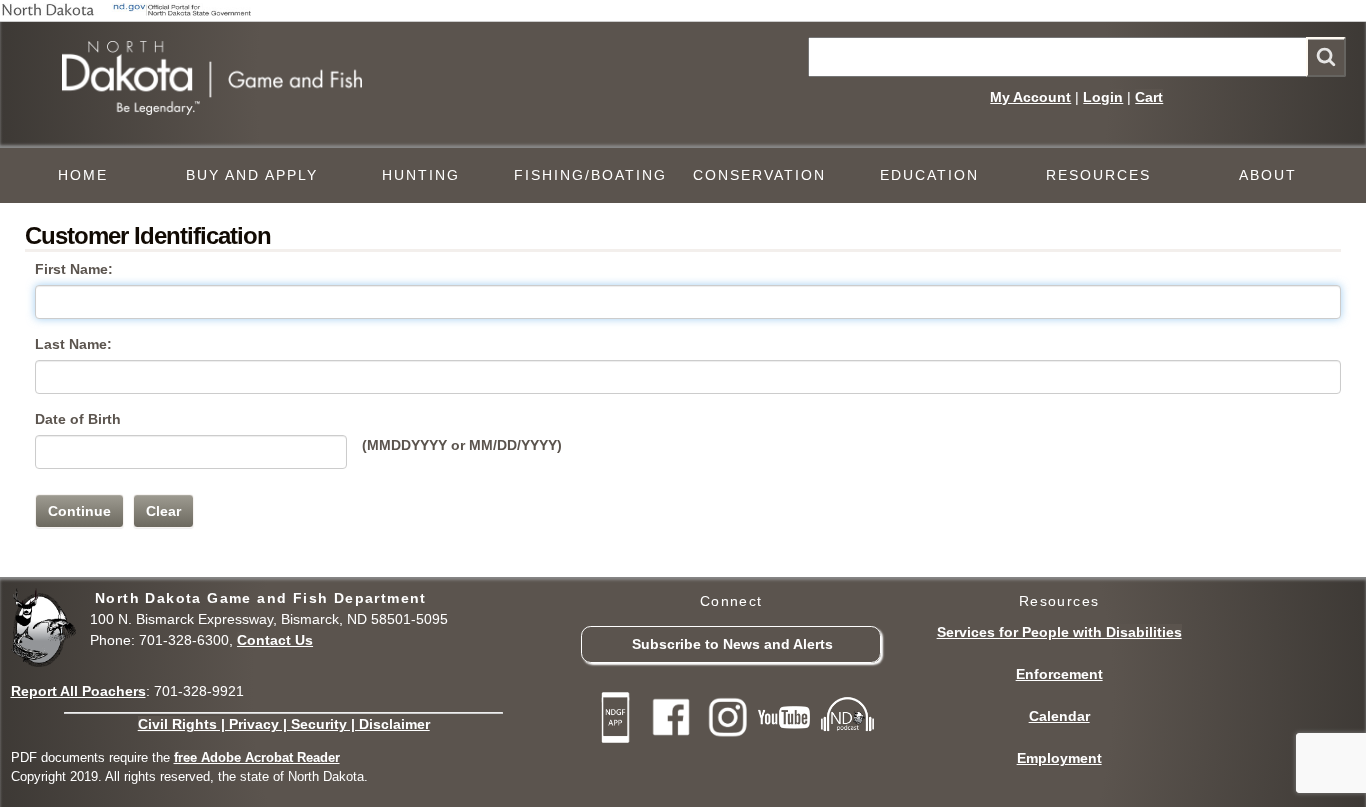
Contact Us (275, 640)
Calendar (1059, 716)
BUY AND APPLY (252, 175)
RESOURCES (1098, 175)
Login (1103, 97)
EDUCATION (929, 175)
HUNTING (421, 175)
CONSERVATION (759, 175)
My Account (1030, 97)
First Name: (74, 269)
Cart (1149, 97)
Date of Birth (78, 419)
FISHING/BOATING (590, 175)
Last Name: (73, 344)
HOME (83, 175)
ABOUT (1268, 175)
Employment (1059, 758)
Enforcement (1059, 674)
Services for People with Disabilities (1059, 632)
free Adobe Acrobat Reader (257, 757)
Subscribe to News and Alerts (732, 644)
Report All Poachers (78, 691)
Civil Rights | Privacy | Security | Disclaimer (284, 724)
